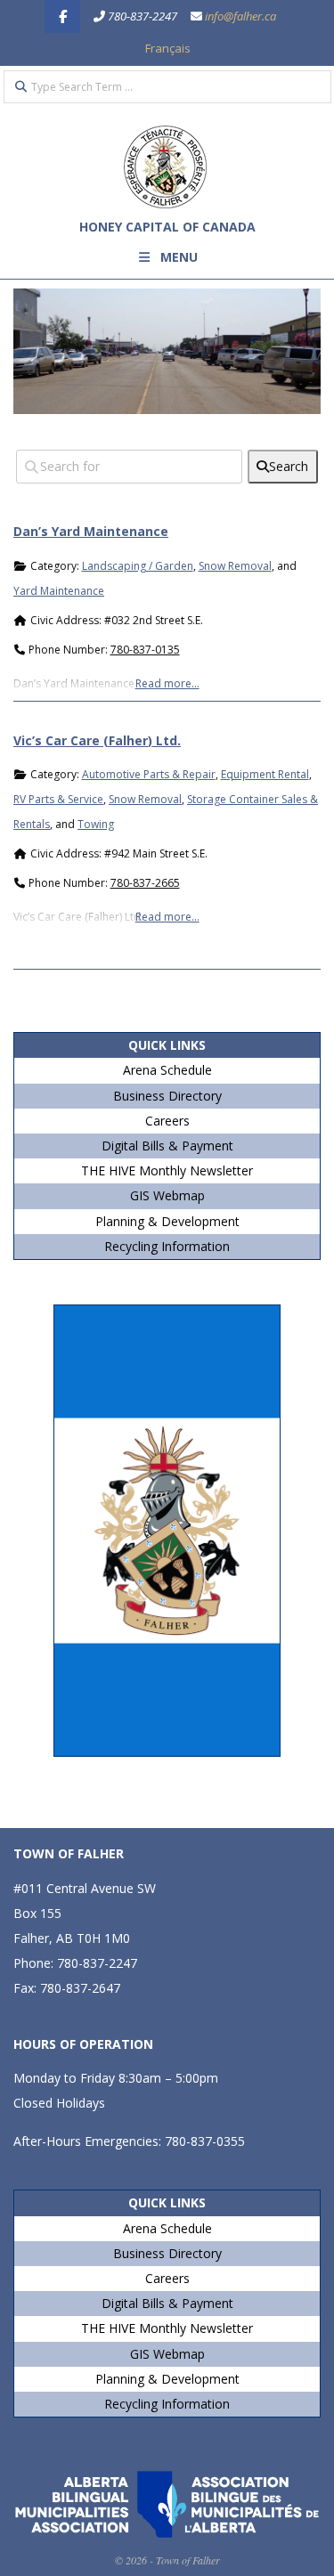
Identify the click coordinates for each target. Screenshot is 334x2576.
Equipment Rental (265, 774)
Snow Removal (235, 566)
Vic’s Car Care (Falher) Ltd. (97, 740)
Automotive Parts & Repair (149, 774)
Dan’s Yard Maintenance (91, 531)
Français (168, 48)
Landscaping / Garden (138, 566)
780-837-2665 (145, 883)
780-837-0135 (145, 650)
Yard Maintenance (59, 591)
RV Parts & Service (58, 799)
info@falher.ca (240, 16)
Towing (96, 824)
